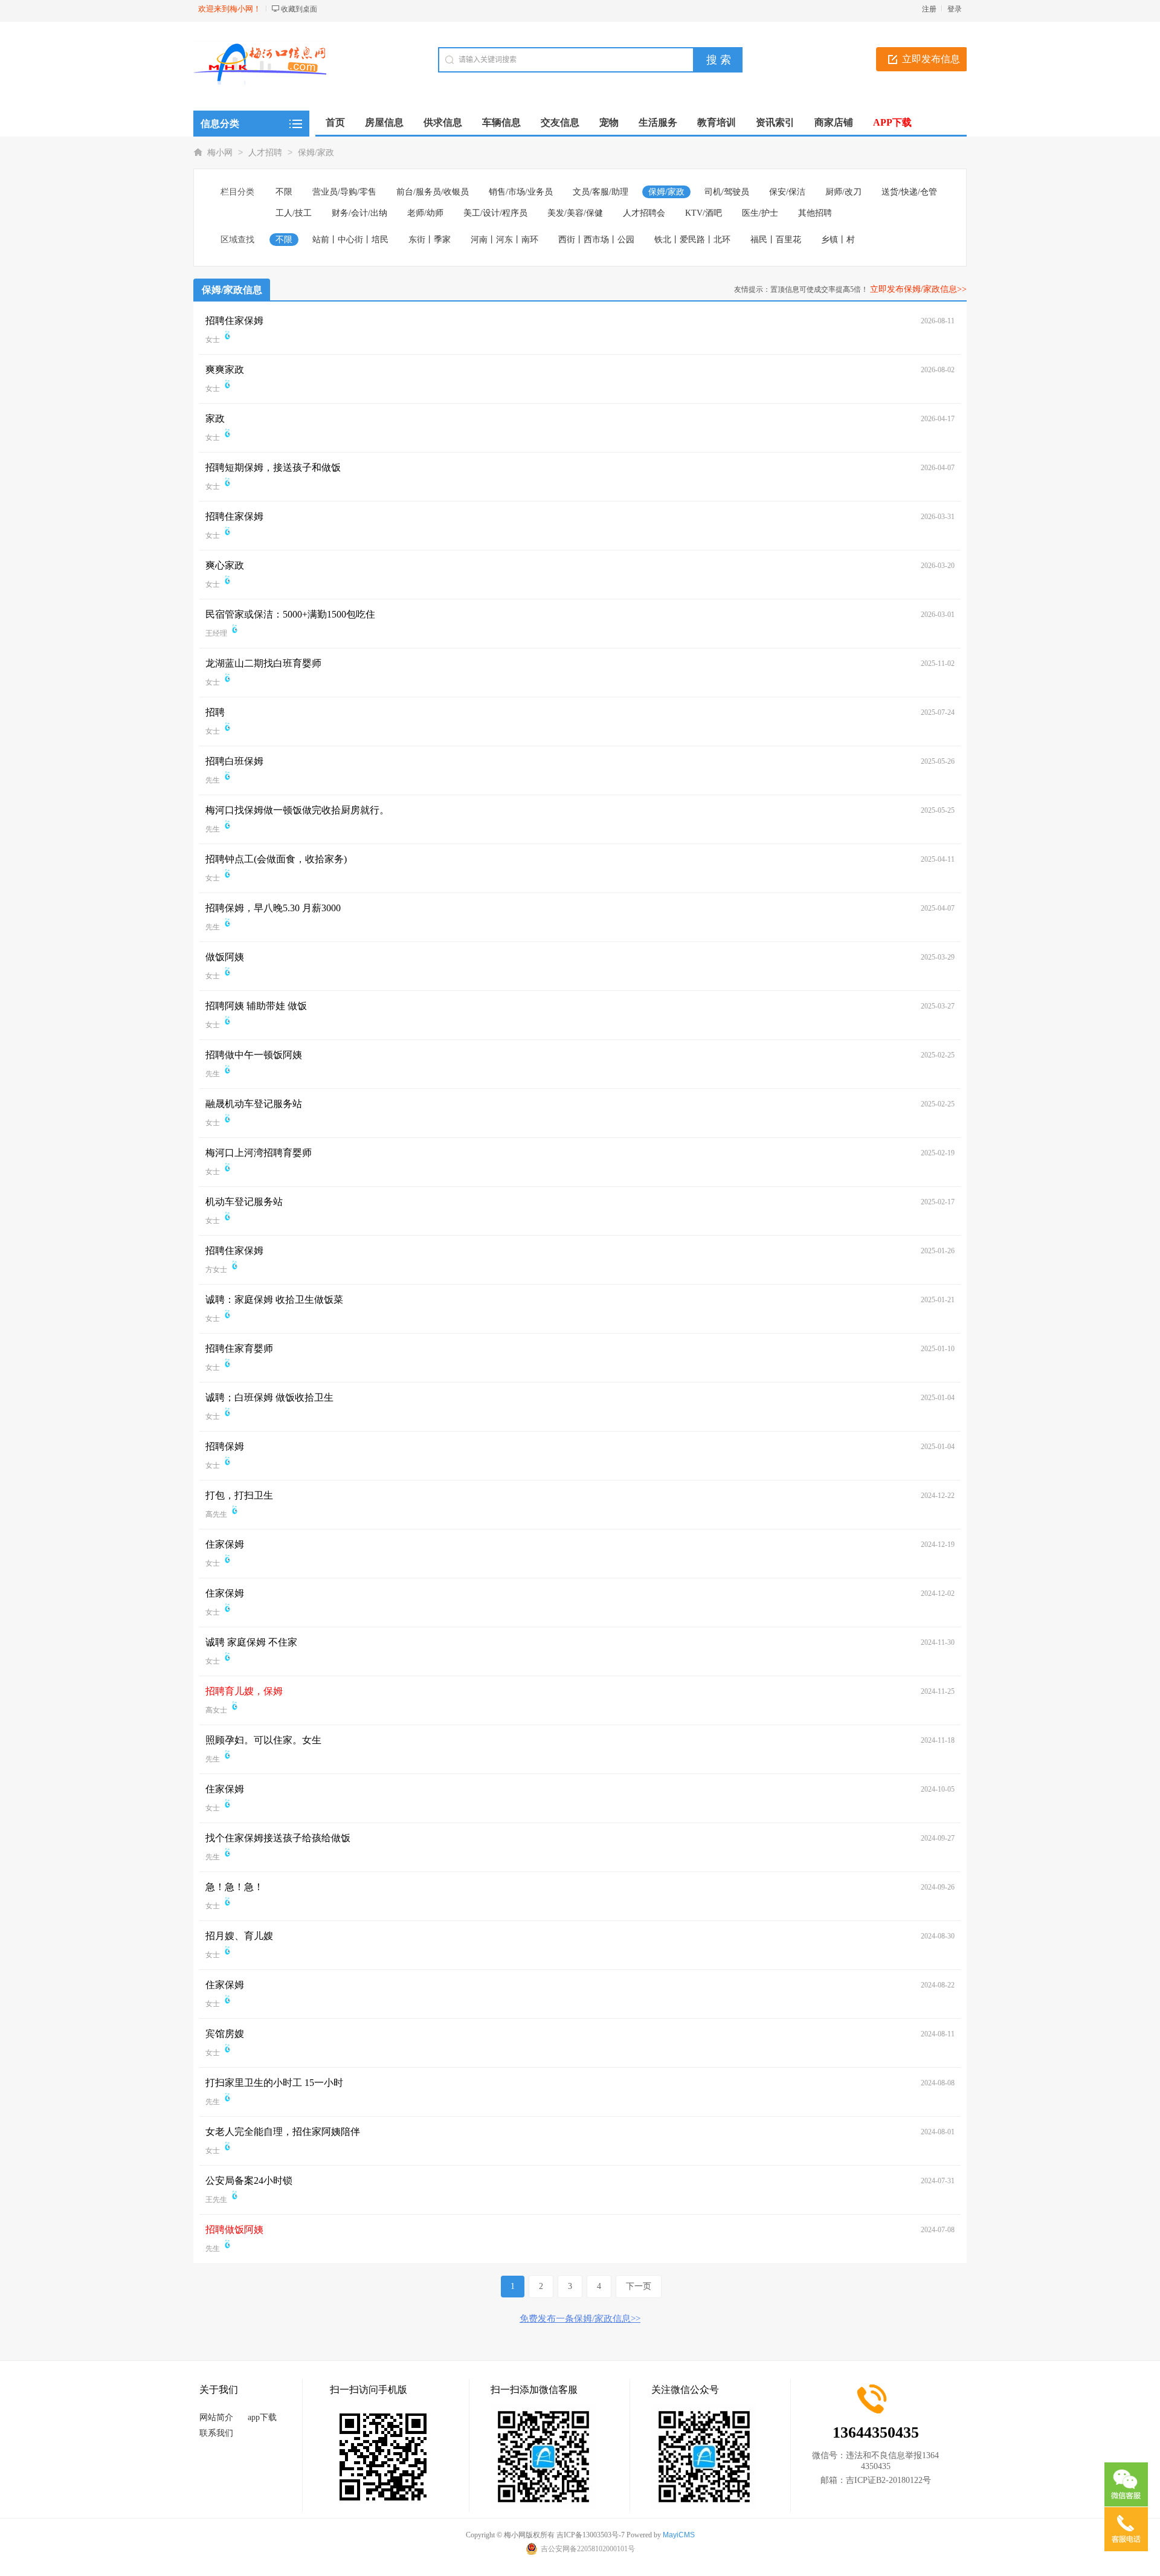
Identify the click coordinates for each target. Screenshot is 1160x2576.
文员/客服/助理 (601, 192)
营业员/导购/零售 (344, 192)
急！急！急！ (234, 1887)
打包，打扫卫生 (239, 1495)
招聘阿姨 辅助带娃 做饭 (256, 1006)
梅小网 (220, 153)
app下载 (262, 2417)
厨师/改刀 (843, 192)
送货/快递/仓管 (909, 192)
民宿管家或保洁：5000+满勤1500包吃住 (290, 614)
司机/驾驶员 (727, 192)
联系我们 (216, 2433)
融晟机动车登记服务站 (254, 1104)
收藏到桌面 (299, 9)
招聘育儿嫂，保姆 (244, 1691)
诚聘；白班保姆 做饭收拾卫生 (269, 1397)
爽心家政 (225, 565)
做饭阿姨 (225, 957)
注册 (929, 9)
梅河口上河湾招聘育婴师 (259, 1153)
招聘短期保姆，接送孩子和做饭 (273, 467)
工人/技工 (294, 213)
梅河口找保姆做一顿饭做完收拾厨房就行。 (297, 810)
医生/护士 (760, 213)
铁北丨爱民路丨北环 (692, 240)
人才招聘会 (644, 213)
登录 (955, 9)
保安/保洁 (787, 192)
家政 (215, 418)
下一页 (639, 2286)
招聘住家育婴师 (239, 1348)
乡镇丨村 (838, 240)
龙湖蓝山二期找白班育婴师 (263, 663)
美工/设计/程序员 (495, 213)
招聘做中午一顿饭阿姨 (254, 1055)
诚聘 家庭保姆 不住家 (251, 1642)
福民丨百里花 (776, 240)
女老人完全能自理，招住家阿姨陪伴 (283, 2132)
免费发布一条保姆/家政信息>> (580, 2319)
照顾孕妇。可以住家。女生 (263, 1740)
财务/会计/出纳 (359, 213)
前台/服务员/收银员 (433, 192)
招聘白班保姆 (234, 761)
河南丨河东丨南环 (504, 240)
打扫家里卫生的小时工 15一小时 (274, 2083)
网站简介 (216, 2417)
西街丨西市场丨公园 (596, 240)
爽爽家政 (225, 370)
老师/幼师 (425, 213)
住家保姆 (225, 1544)
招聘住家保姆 (234, 321)
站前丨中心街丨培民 (350, 240)
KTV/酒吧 (704, 213)
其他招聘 (815, 213)
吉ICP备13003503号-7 (591, 2535)
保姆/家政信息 (232, 290)
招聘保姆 (225, 1446)
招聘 (215, 712)
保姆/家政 (316, 153)
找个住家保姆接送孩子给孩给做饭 (278, 1838)
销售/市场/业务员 (521, 192)
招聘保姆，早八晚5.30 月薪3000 (273, 908)
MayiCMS (679, 2535)
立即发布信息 (931, 59)
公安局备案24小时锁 (249, 2181)
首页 (335, 122)
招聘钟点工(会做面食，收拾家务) (276, 859)
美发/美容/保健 (575, 213)
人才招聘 (265, 153)
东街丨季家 (430, 240)
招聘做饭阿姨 (234, 2229)
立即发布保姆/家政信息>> (918, 289)
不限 (284, 192)
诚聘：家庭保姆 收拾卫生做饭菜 (274, 1299)
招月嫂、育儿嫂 (239, 1936)
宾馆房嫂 (225, 2034)
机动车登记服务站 (244, 1202)
